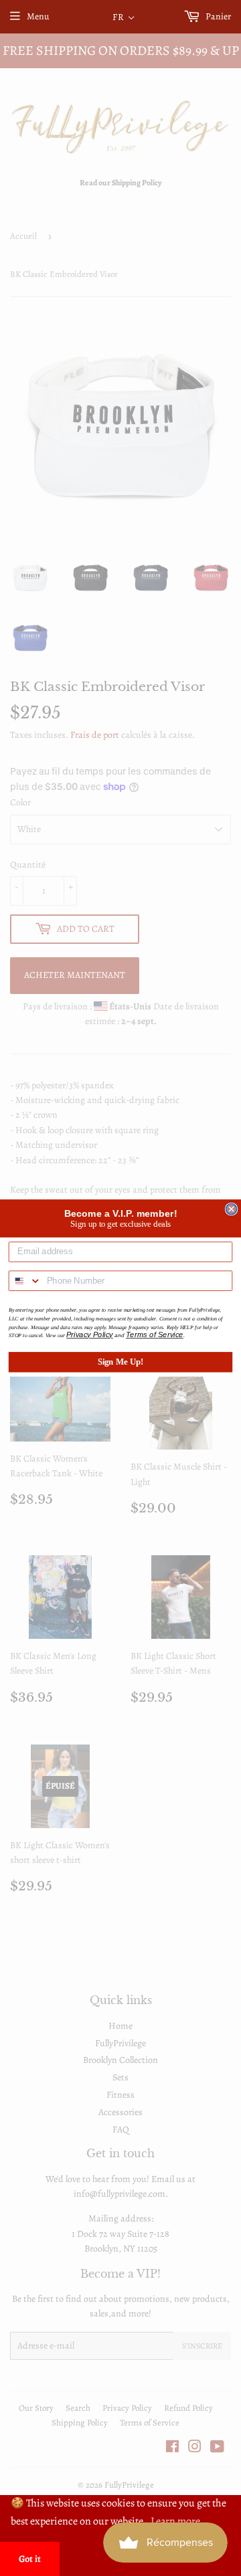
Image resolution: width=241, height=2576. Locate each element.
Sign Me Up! (121, 1362)
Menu (38, 16)
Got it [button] (30, 2559)
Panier (217, 16)
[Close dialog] (232, 1209)
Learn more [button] (175, 2521)
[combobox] (25, 1281)
